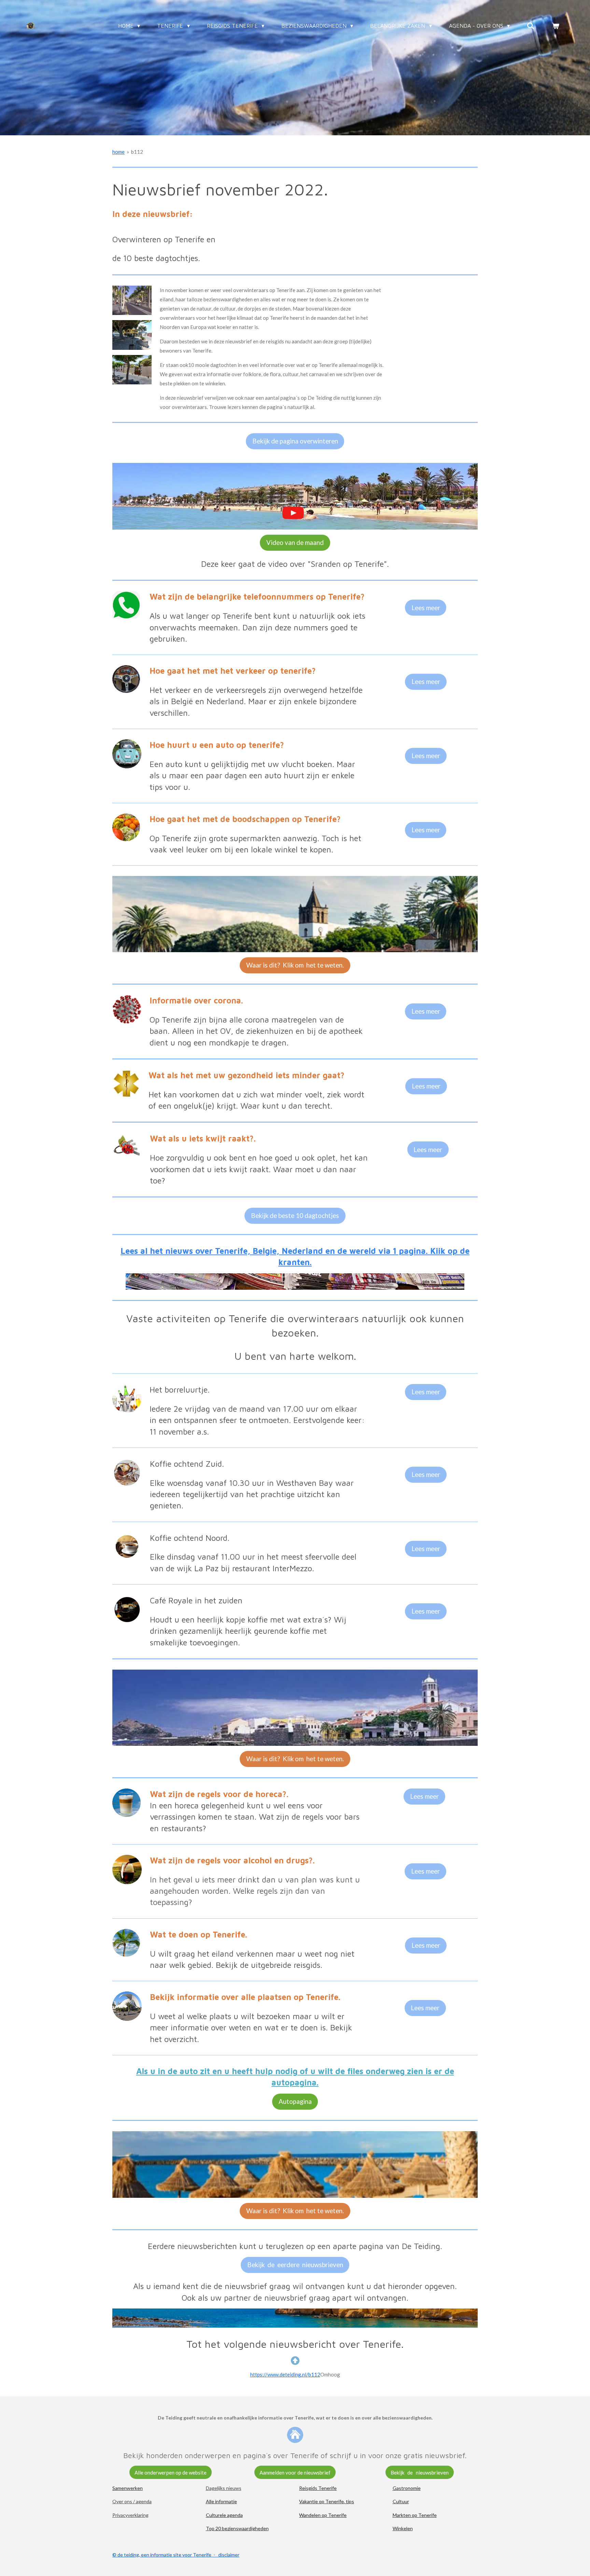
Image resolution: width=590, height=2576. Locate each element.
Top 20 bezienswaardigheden (237, 2528)
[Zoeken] (531, 26)
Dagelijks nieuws (224, 2488)
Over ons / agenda (132, 2501)
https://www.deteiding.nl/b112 (285, 2374)
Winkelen (403, 2528)
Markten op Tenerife (415, 2515)
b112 (137, 152)
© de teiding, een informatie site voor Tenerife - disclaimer (176, 2555)
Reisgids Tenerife (318, 2488)
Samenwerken (128, 2488)
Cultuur (401, 2501)
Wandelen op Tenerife (323, 2515)
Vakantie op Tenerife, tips (327, 2501)
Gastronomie (407, 2488)
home (118, 152)
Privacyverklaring (130, 2515)
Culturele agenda (224, 2515)
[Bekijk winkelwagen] (556, 26)
